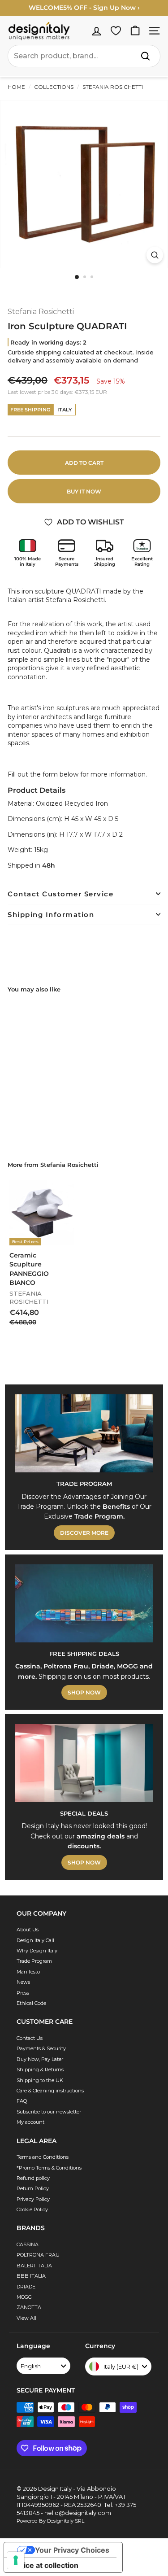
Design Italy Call (35, 1940)
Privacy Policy (33, 2199)
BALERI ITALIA (34, 2266)
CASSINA (28, 2244)
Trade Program (34, 1961)
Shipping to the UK (40, 2080)
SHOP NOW (84, 1692)
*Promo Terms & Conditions (49, 2168)
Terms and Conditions (43, 2157)
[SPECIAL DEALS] (84, 1763)
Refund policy (33, 2178)
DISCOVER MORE (84, 1533)
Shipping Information (51, 915)
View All (26, 2318)
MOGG (24, 2297)
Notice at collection (45, 2565)
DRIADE (26, 2287)
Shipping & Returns (40, 2070)
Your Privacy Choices (72, 2550)
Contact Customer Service (60, 894)
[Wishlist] (116, 31)
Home (16, 87)
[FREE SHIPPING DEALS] (84, 1603)
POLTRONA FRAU (38, 2255)
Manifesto (28, 1972)
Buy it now (84, 491)
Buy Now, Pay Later (40, 2059)
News (23, 1982)
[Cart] (135, 31)
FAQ (22, 2101)
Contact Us (30, 2038)
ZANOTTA (29, 2307)
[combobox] (84, 56)
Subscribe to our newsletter (49, 2112)
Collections (54, 87)
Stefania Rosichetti (112, 87)
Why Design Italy (37, 1951)
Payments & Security (41, 2048)
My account (30, 2122)
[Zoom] (155, 255)
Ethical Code (31, 2003)
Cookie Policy (32, 2209)
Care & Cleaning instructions (50, 2091)
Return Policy (33, 2188)
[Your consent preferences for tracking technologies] (16, 2560)
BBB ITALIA (31, 2276)
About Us (28, 1930)
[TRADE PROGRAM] (84, 1433)
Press (23, 1993)
